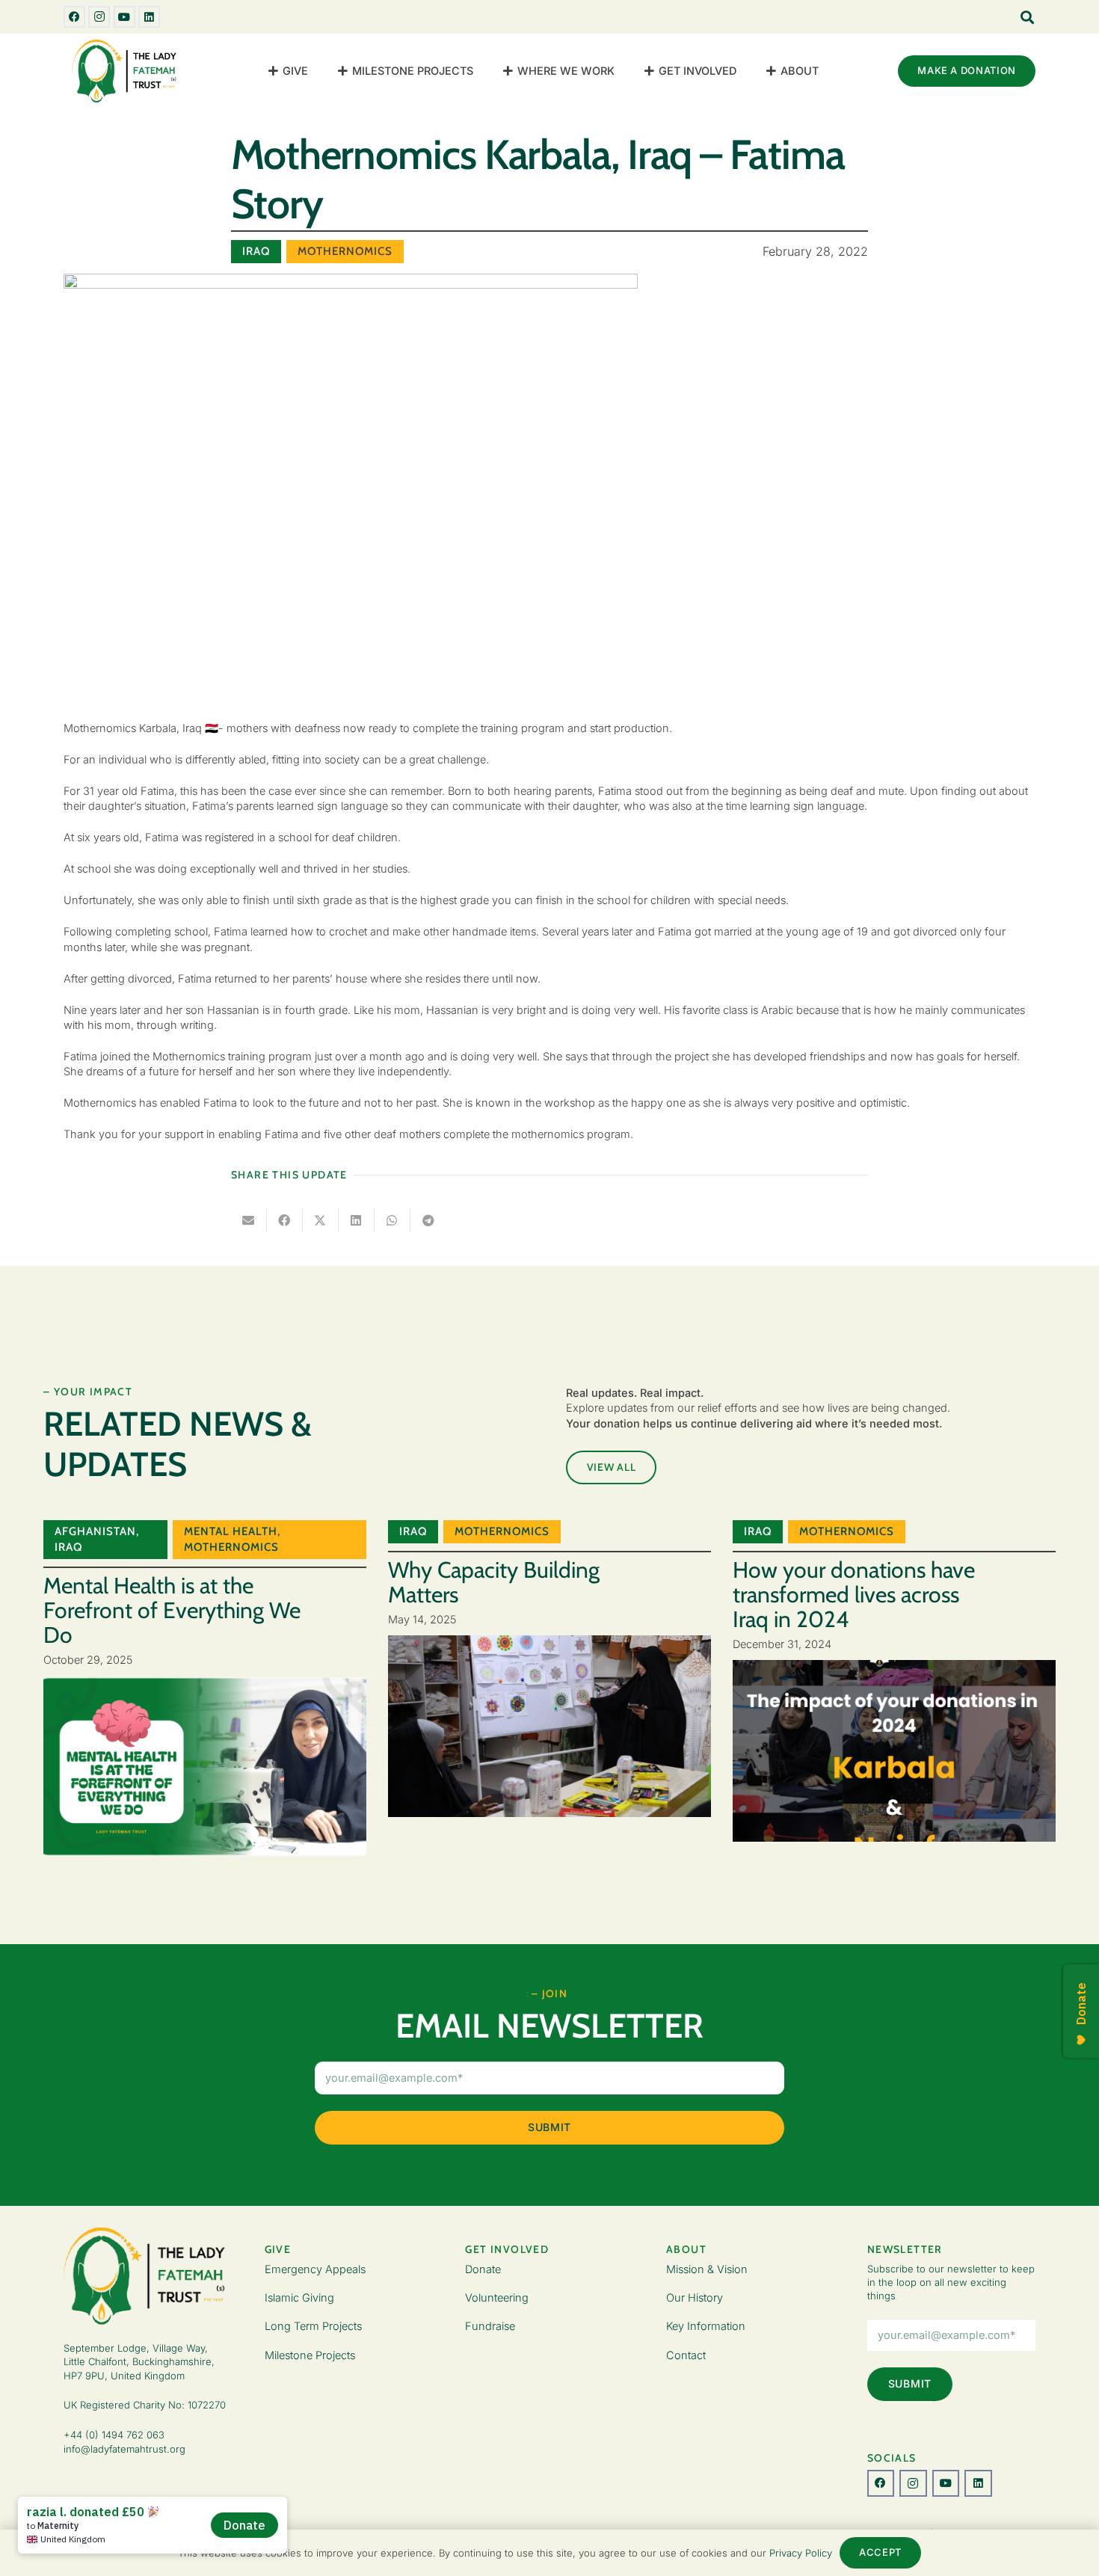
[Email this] (249, 1220)
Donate (483, 2269)
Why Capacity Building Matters (494, 1582)
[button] (315, 71)
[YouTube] (124, 17)
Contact (686, 2355)
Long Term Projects (313, 2326)
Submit (549, 2127)
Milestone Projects (310, 2355)
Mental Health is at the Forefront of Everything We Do (172, 1610)
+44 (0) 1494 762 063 (114, 2435)
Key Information (706, 2326)
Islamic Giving (299, 2297)
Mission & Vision (707, 2269)
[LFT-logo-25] (126, 71)
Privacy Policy (801, 2553)
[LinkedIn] (149, 17)
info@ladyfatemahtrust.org (124, 2449)
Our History (695, 2297)
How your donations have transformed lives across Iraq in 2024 (854, 1595)
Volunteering (497, 2297)
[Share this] (285, 1220)
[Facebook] (74, 17)
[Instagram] (99, 17)
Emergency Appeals (315, 2269)
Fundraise (490, 2326)
